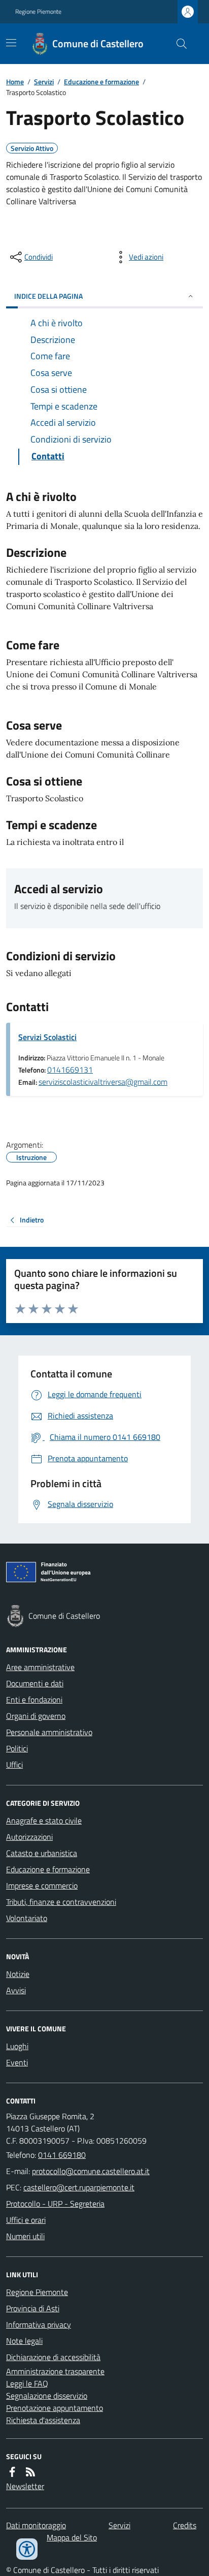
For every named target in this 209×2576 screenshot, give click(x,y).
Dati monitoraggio (36, 2525)
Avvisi (16, 1990)
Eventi (17, 2062)
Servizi (44, 82)
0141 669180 (62, 2155)
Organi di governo (36, 1716)
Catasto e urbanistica (42, 1853)
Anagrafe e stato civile (44, 1820)
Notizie (18, 1974)
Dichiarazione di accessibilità (53, 2357)
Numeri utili (25, 2236)
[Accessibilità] (27, 2549)
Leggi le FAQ (27, 2383)
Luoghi (17, 2046)
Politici (17, 1748)
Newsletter (25, 2486)
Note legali (24, 2341)
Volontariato (27, 1918)
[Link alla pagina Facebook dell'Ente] (12, 2472)
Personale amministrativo (49, 1732)
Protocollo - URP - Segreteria (55, 2204)
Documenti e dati (35, 1683)
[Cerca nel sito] (178, 44)
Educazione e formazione (101, 82)
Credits (185, 2525)
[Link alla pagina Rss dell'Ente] (30, 2472)
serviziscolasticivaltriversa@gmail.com (103, 1082)
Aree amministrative (40, 1667)
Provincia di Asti (33, 2308)
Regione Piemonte (38, 12)
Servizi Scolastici (47, 1037)
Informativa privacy (39, 2324)
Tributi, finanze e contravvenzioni (61, 1902)
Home (15, 82)
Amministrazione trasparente (55, 2371)
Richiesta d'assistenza (43, 2420)
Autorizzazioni (29, 1837)
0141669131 (70, 1070)
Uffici (14, 1765)
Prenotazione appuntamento (55, 2408)
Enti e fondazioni (34, 1700)
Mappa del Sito (72, 2537)
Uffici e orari (26, 2220)
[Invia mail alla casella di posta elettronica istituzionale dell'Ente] (91, 2171)
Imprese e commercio (42, 1886)
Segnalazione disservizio (47, 2396)
